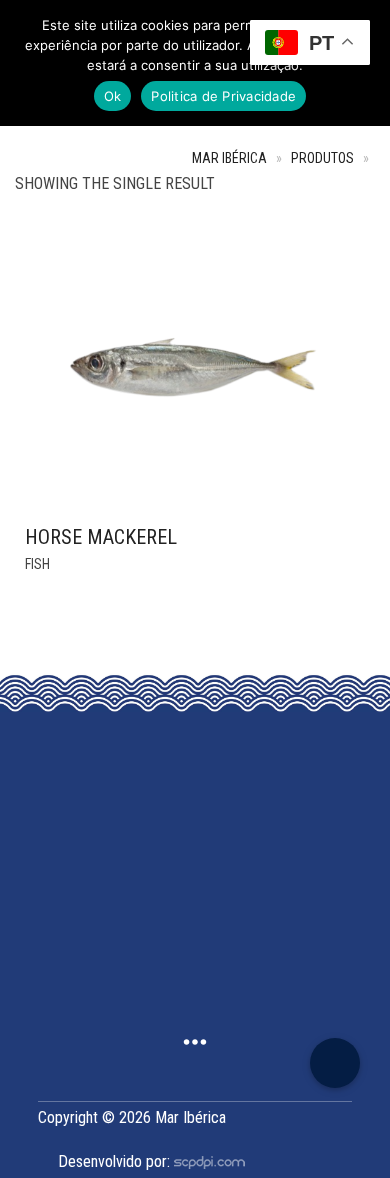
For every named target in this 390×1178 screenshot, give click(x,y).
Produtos (322, 158)
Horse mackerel (101, 537)
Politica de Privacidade (223, 96)
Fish (37, 564)
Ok (113, 96)
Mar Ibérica (229, 158)
